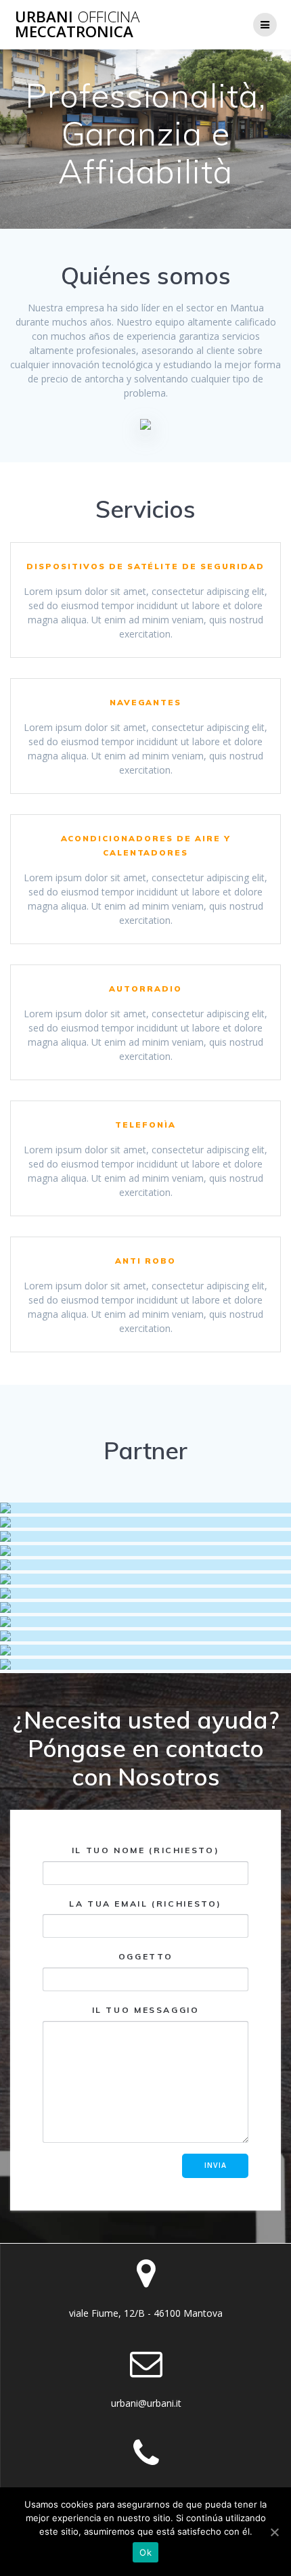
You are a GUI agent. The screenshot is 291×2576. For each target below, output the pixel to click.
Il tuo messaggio (146, 2010)
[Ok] (274, 2532)
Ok (145, 2552)
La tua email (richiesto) (145, 1904)
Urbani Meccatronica (77, 25)
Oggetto (145, 1956)
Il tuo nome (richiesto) (145, 1850)
